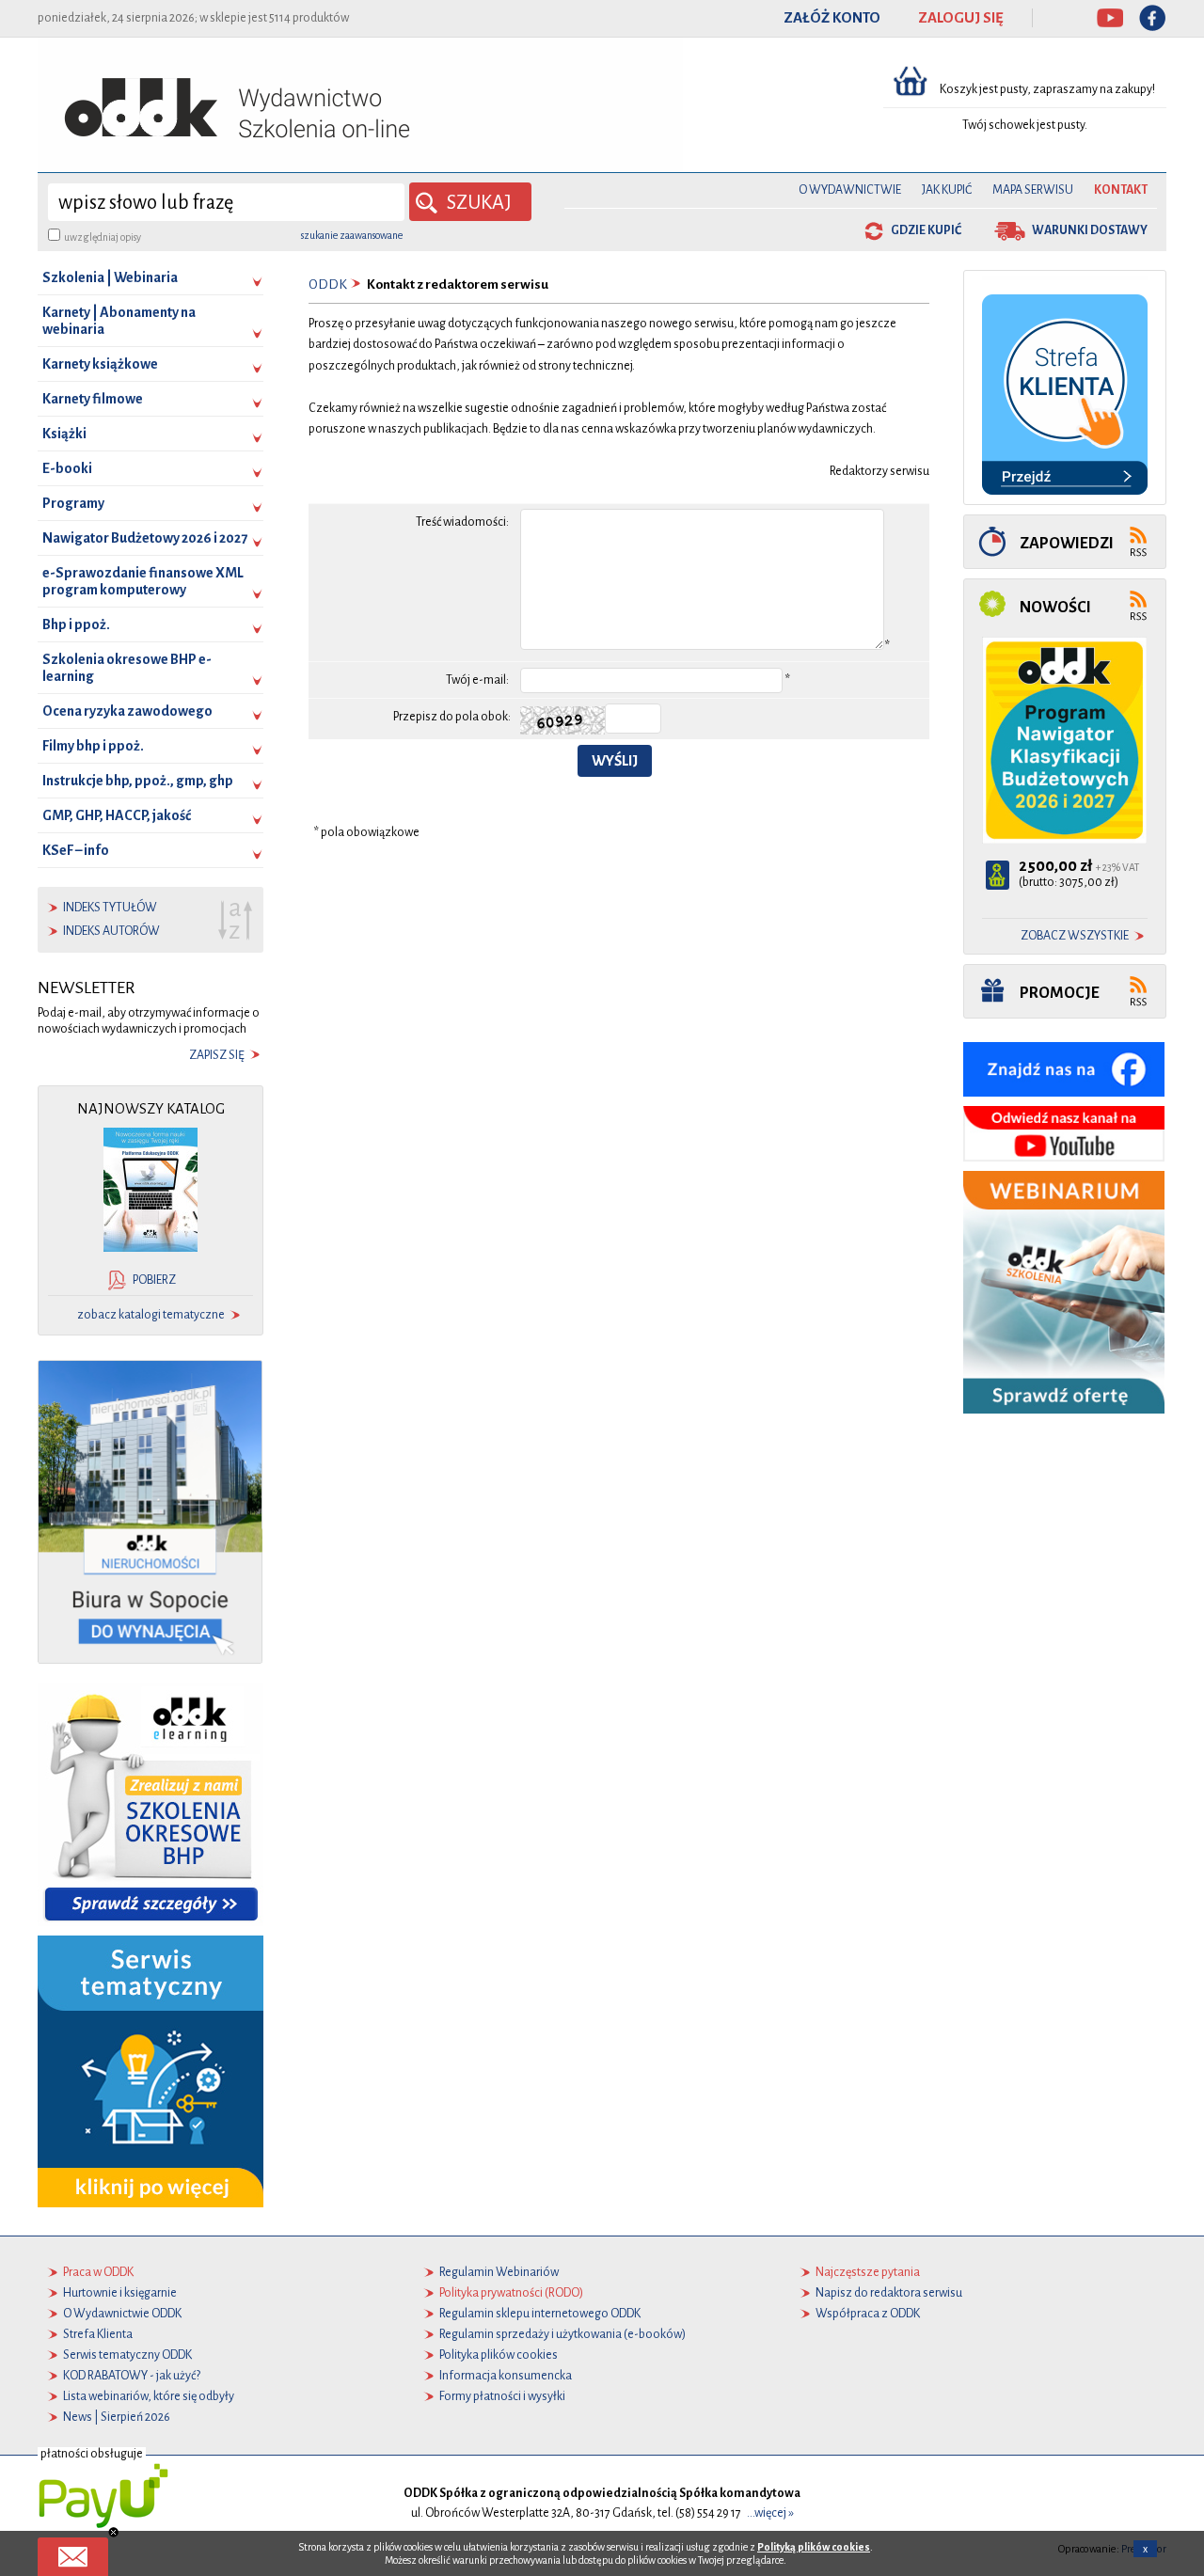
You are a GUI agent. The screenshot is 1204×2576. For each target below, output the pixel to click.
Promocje (1060, 993)
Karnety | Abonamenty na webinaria (119, 321)
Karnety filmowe (93, 399)
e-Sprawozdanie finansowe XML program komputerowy (143, 581)
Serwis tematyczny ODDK (127, 2355)
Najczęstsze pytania (868, 2272)
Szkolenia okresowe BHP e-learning (127, 668)
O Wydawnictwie (850, 190)
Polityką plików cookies (814, 2547)
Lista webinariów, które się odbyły (149, 2396)
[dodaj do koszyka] (998, 875)
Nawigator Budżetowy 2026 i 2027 (145, 538)
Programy (73, 503)
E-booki (67, 468)
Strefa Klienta (98, 2334)
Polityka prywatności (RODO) (511, 2293)
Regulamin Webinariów (499, 2272)
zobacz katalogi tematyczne (151, 1315)
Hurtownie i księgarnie (120, 2293)
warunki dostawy (1090, 230)
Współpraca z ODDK (868, 2314)
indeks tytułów (110, 908)
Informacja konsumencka (506, 2376)
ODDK (328, 284)
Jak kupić (947, 190)
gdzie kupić (926, 230)
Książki (64, 434)
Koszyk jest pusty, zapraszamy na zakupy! (1048, 89)
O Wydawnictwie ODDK (122, 2314)
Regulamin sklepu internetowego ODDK (540, 2314)
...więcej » (770, 2513)
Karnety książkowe (100, 364)
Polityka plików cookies (499, 2355)
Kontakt (1121, 190)
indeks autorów (111, 931)
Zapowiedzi (1067, 543)
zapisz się (217, 1055)
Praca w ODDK (98, 2272)
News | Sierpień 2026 (117, 2417)
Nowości (1055, 607)
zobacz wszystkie (1075, 936)
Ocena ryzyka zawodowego (127, 711)
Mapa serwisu (1033, 190)
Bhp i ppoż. (76, 624)
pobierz (154, 1280)
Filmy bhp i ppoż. (93, 746)
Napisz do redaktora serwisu (889, 2293)
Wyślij (615, 761)
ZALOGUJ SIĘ (961, 18)
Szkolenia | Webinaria (110, 277)
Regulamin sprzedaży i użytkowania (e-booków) (562, 2334)
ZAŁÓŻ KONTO (832, 18)
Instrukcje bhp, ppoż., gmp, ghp (138, 781)
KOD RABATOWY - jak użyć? (132, 2376)
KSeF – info (76, 850)
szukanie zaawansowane (352, 235)
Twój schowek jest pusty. (1025, 125)
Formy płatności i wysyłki (502, 2396)
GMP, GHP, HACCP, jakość (117, 815)
